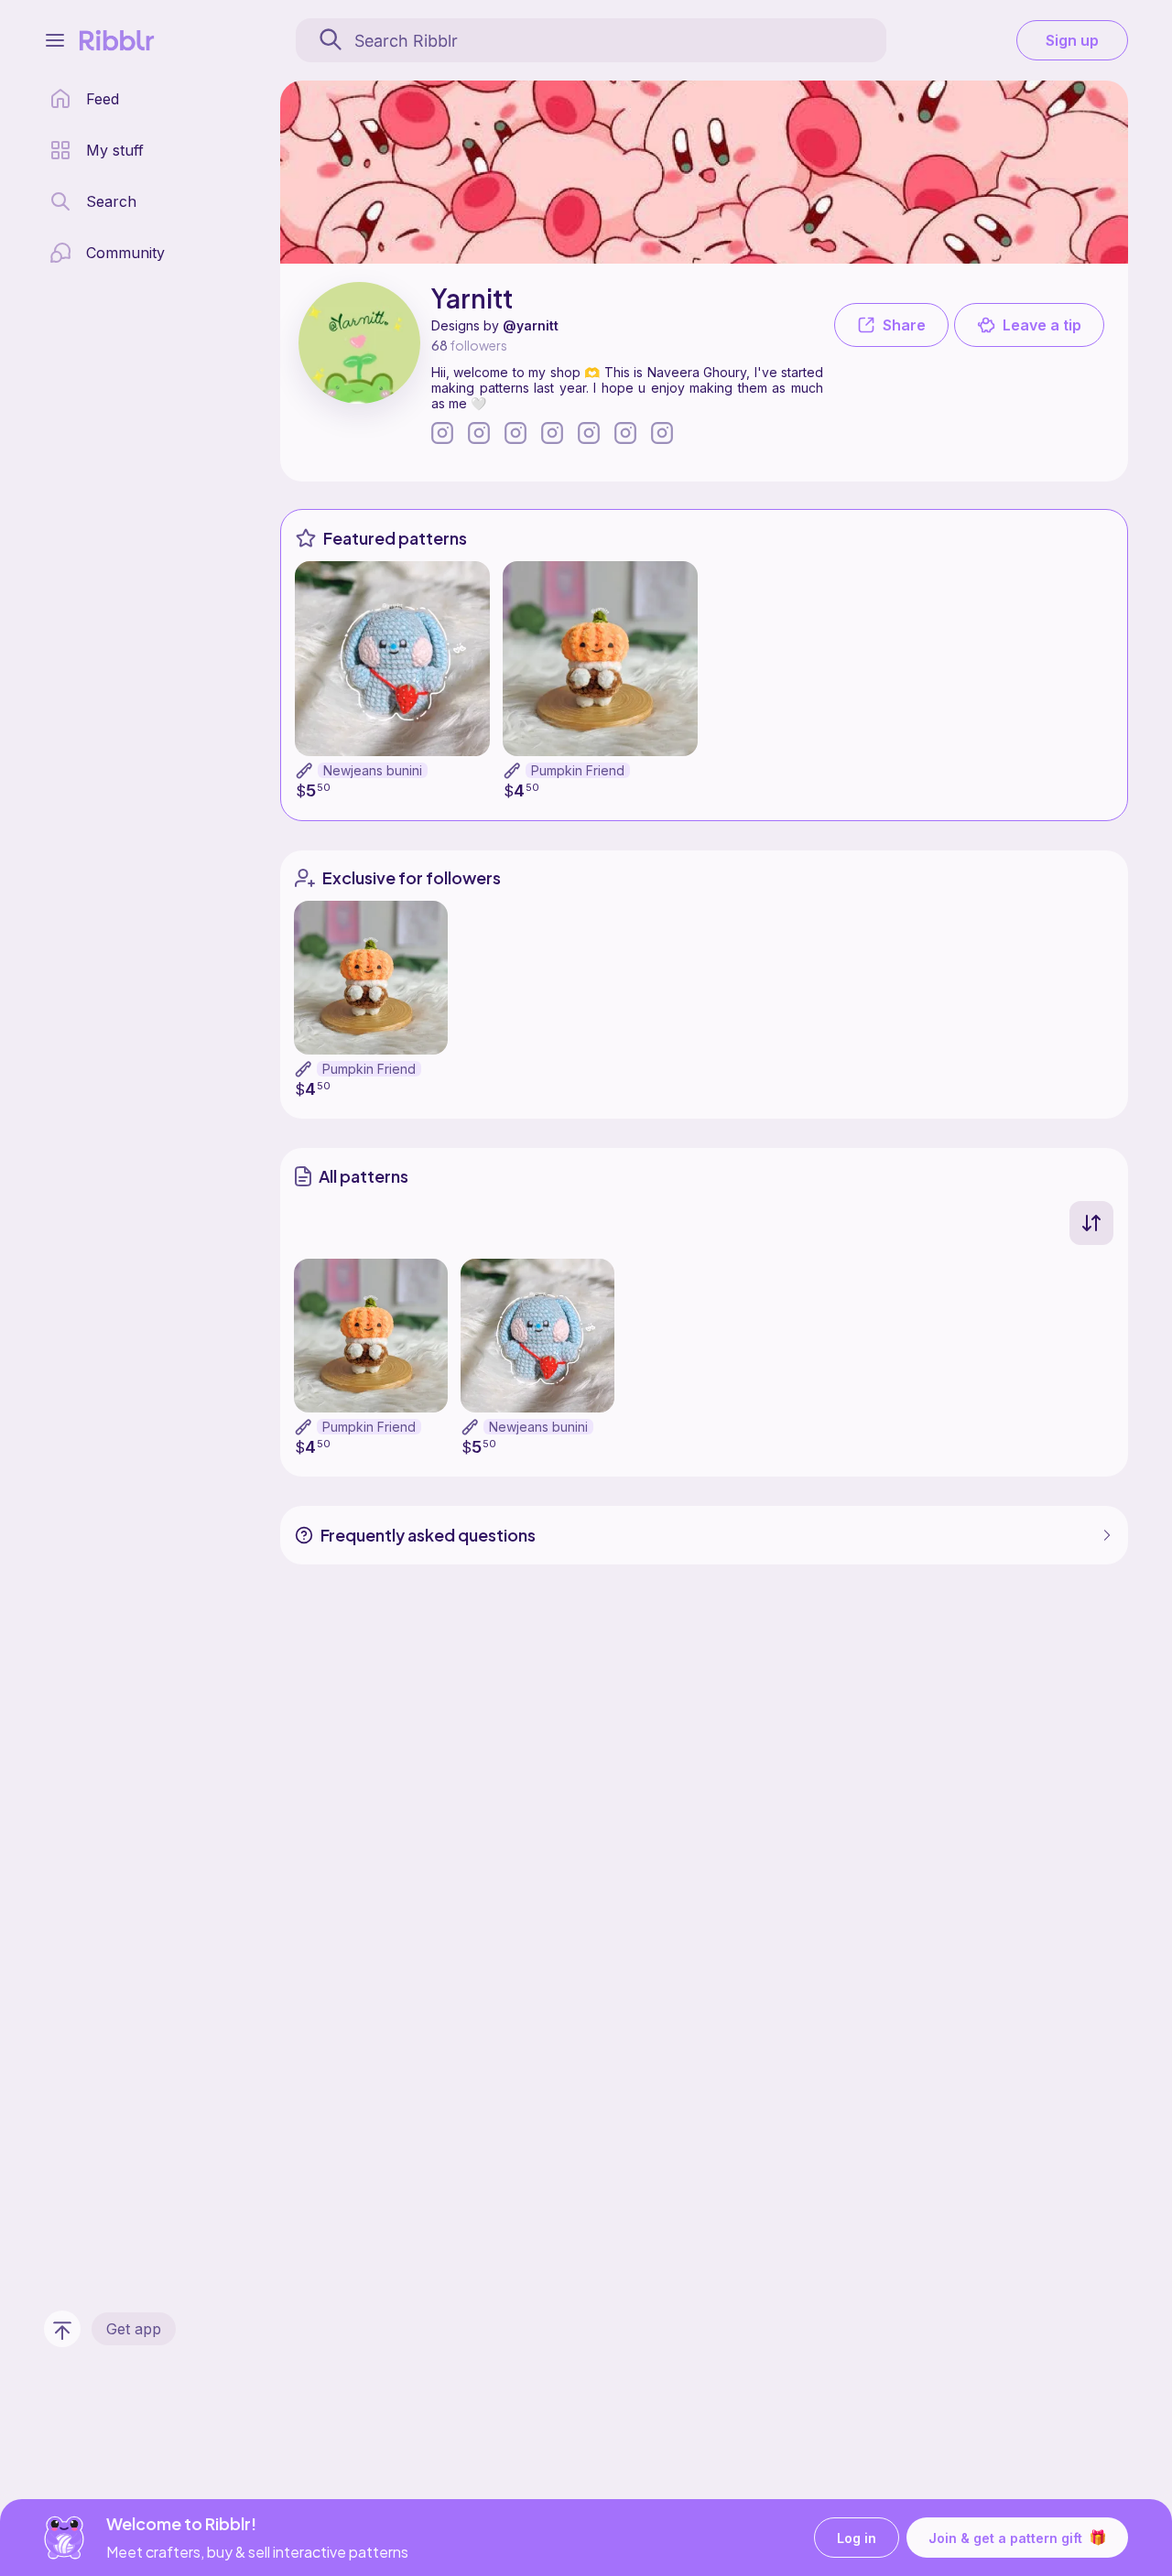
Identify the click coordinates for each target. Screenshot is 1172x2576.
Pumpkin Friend (578, 770)
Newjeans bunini (373, 770)
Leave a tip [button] (1042, 325)
